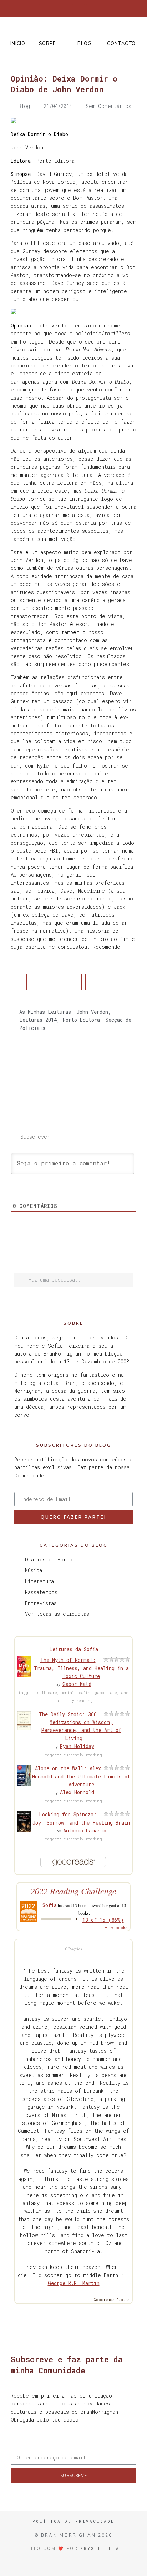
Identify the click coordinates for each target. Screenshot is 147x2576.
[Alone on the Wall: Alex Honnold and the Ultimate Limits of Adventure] (24, 1784)
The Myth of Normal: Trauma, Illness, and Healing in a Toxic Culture (81, 1668)
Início (18, 44)
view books (116, 1928)
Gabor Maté (77, 1684)
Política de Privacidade (73, 2521)
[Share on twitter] (54, 982)
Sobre (47, 44)
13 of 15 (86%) (103, 1920)
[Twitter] (56, 9)
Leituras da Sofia (74, 1649)
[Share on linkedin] (74, 982)
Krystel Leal (102, 2548)
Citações (73, 1948)
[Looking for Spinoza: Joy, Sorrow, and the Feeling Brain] (24, 1830)
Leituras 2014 (38, 1020)
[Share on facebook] (34, 982)
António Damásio (85, 1830)
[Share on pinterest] (93, 982)
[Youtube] (91, 9)
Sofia (50, 1905)
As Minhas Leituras (45, 1012)
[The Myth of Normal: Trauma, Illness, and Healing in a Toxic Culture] (24, 1675)
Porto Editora (81, 1020)
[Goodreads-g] (80, 9)
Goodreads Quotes (112, 2300)
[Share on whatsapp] (113, 982)
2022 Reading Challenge (73, 1891)
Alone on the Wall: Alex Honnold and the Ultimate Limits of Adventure (81, 1776)
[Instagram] (68, 9)
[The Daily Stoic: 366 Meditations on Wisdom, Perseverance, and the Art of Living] (24, 1728)
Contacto (121, 44)
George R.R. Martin (74, 2283)
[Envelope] (103, 9)
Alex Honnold (77, 1792)
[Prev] (42, 1081)
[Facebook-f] (44, 9)
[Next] (105, 1081)
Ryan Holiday (77, 1746)
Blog (84, 44)
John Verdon (92, 1012)
